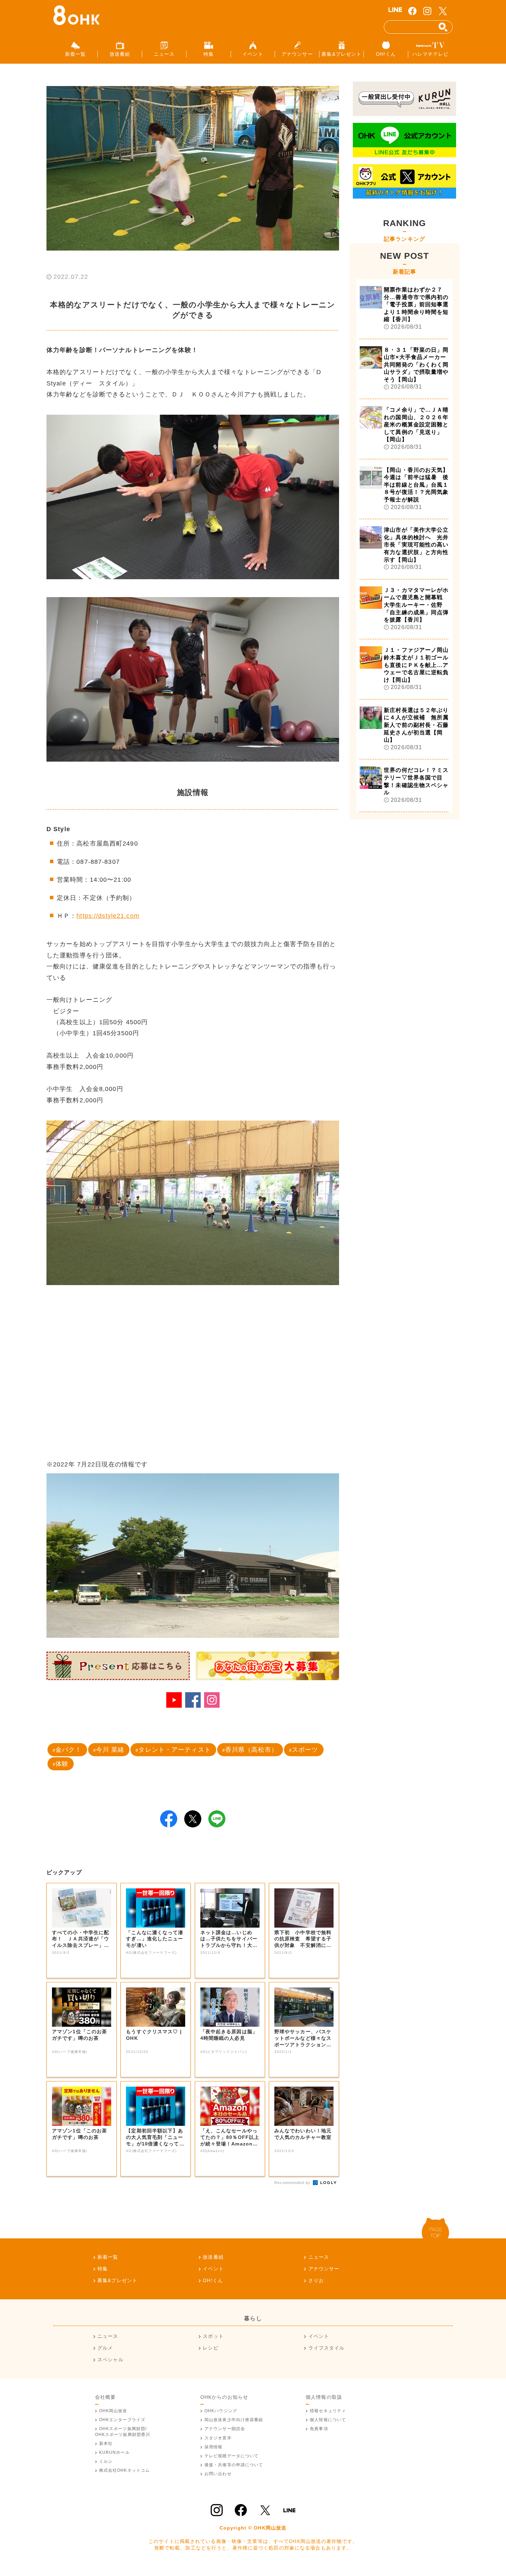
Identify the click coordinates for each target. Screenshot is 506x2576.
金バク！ (68, 1750)
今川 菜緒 (110, 1750)
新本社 (106, 2444)
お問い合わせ (218, 2474)
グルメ (105, 2348)
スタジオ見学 (218, 2438)
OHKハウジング (221, 2411)
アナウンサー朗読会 (225, 2429)
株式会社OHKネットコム (124, 2470)
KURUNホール (114, 2452)
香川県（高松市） (251, 1750)
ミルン (106, 2461)
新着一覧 (108, 2257)
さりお (316, 2280)
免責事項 (319, 2429)
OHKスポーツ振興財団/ (123, 2431)
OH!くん (213, 2280)
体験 (62, 1764)
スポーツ (305, 1750)
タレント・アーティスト (175, 1750)
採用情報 (213, 2447)
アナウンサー (324, 2269)
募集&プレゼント (117, 2280)
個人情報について (328, 2420)
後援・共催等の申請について (234, 2465)
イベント (213, 2269)
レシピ (210, 2348)
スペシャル (110, 2360)
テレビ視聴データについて (231, 2456)
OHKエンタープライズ (122, 2420)
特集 (103, 2269)
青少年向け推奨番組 (234, 2420)
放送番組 (213, 2257)
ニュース (319, 2257)
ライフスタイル (326, 2348)
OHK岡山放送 (113, 2411)
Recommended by (293, 2183)
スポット (213, 2336)
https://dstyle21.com (108, 916)
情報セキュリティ (328, 2411)
